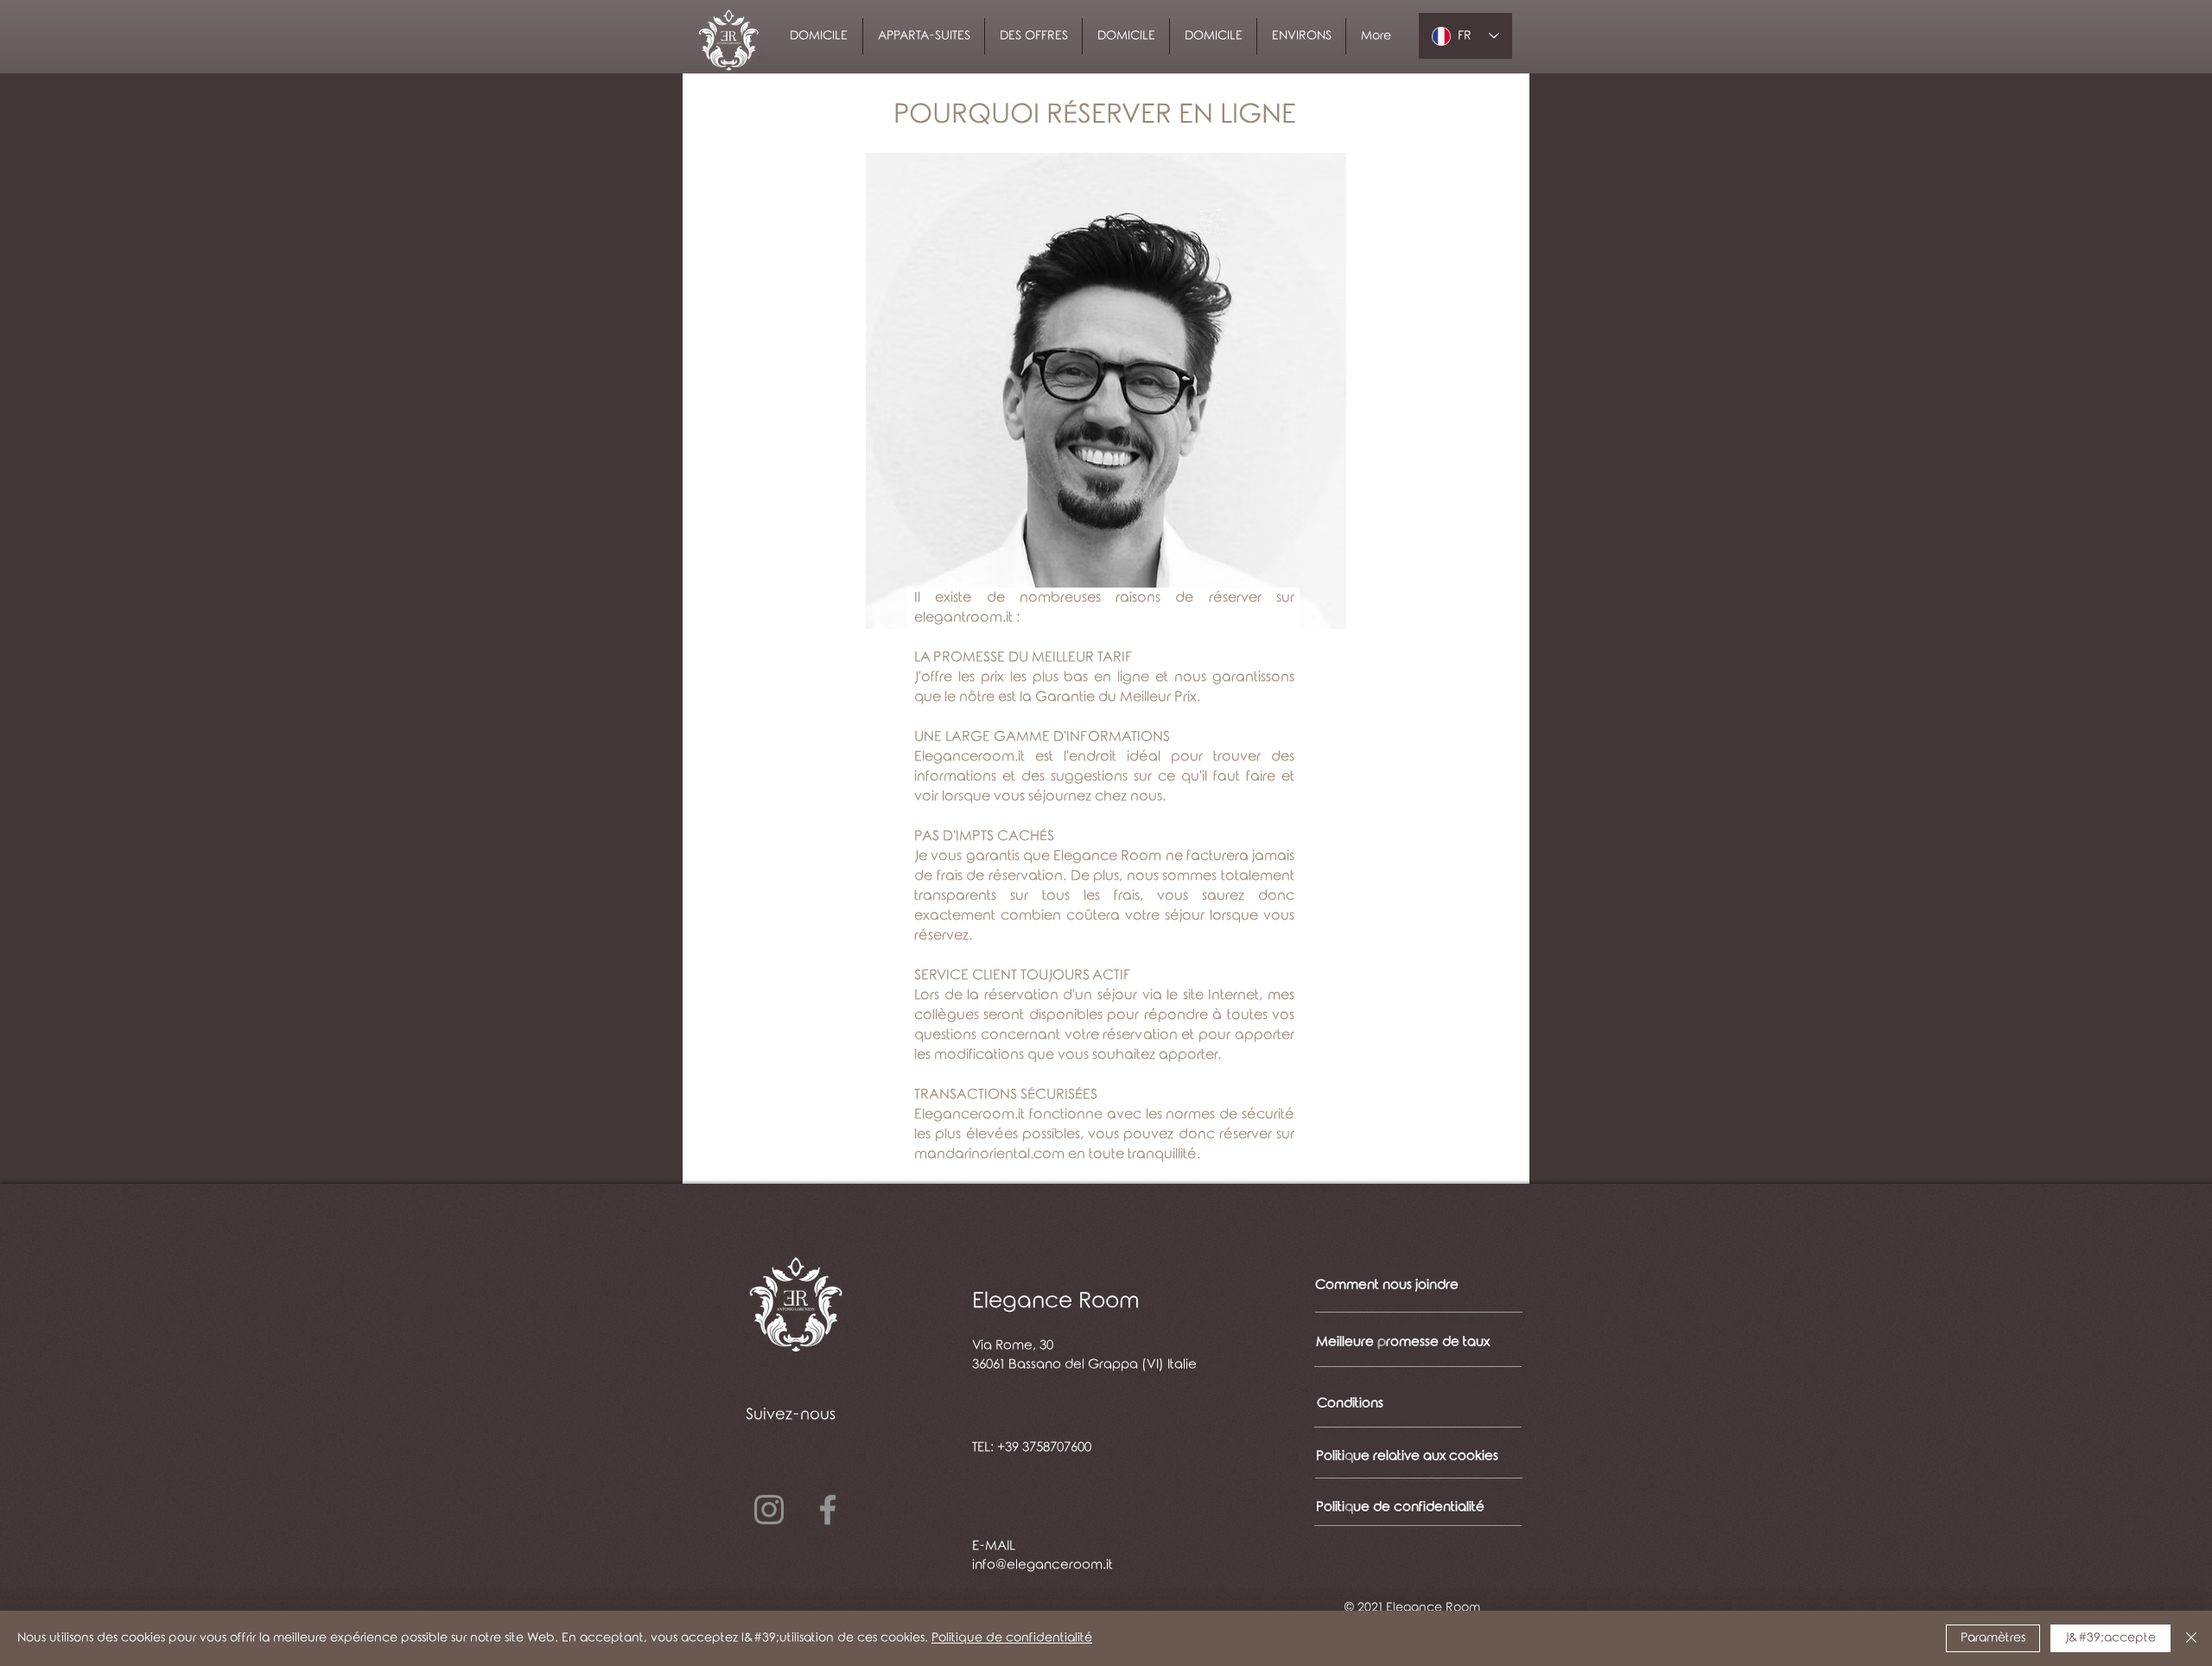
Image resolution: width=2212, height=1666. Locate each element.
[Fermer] (2191, 1638)
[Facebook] (828, 1510)
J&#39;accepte (2110, 1638)
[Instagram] (769, 1510)
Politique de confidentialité (1012, 1638)
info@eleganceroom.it (1042, 1565)
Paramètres (1993, 1638)
